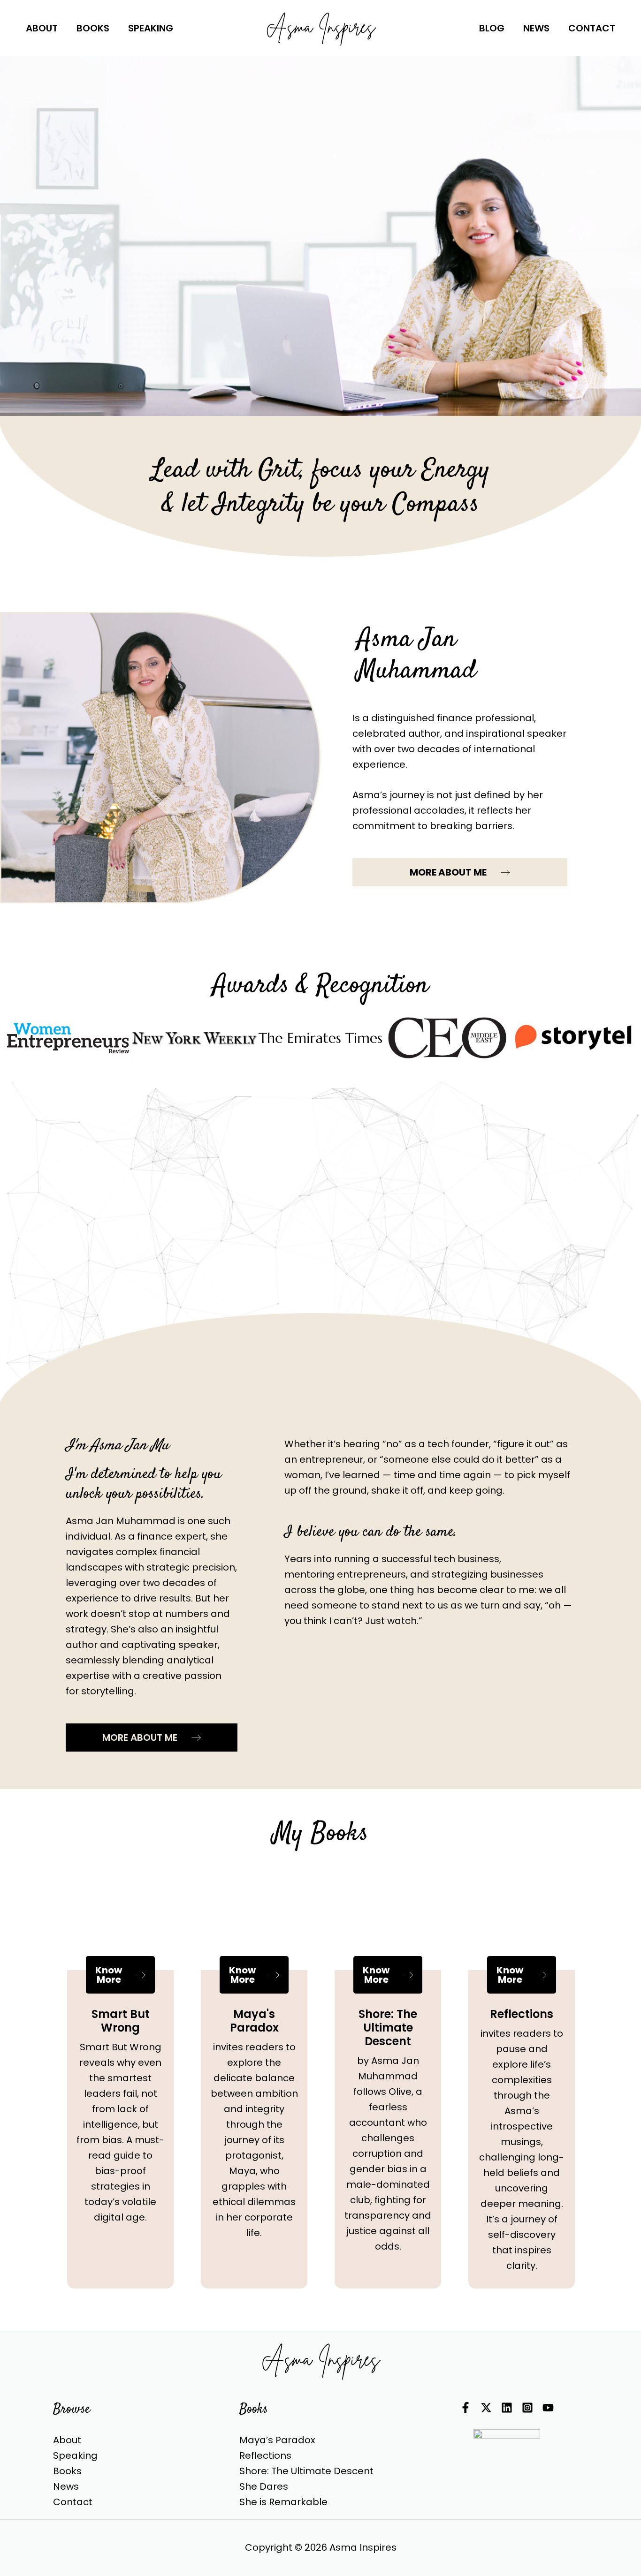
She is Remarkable (283, 2502)
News (66, 2486)
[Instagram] (527, 2408)
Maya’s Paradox (277, 2440)
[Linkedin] (507, 2408)
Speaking (75, 2455)
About (67, 2440)
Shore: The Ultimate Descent (306, 2471)
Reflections (265, 2455)
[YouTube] (548, 2408)
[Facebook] (465, 2408)
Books (67, 2471)
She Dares (264, 2486)
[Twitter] (486, 2408)
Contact (73, 2502)
